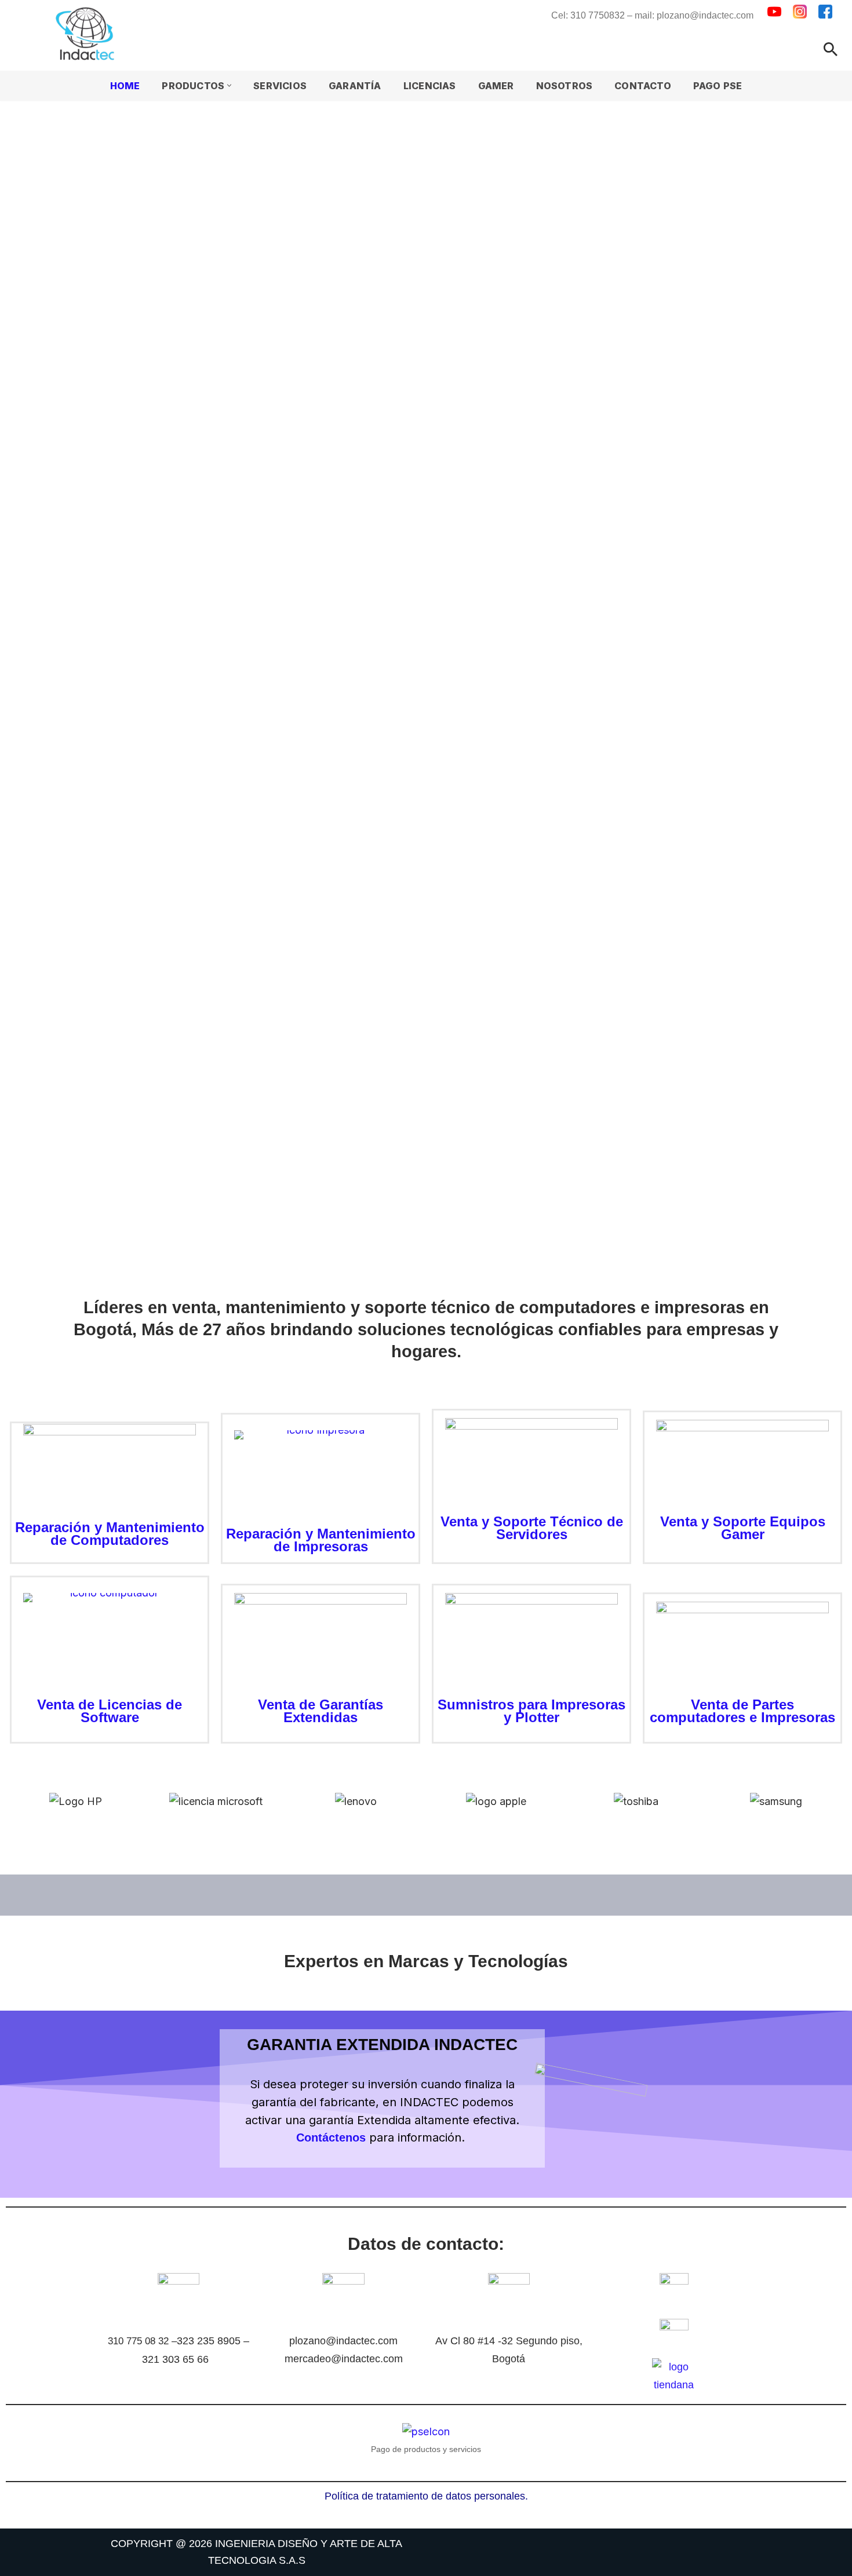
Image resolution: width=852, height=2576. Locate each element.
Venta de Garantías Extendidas (321, 1711)
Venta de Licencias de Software (110, 1711)
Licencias (430, 86)
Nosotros (565, 86)
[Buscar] (831, 49)
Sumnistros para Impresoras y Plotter (531, 1711)
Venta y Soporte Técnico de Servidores (532, 1528)
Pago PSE (718, 86)
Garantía (355, 86)
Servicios (280, 86)
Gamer (496, 86)
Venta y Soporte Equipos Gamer (743, 1528)
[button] (229, 85)
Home (125, 86)
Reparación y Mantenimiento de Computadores (110, 1534)
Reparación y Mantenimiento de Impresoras (321, 1540)
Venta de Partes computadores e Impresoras (742, 1711)
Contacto (643, 86)
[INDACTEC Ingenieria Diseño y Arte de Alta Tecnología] (88, 34)
